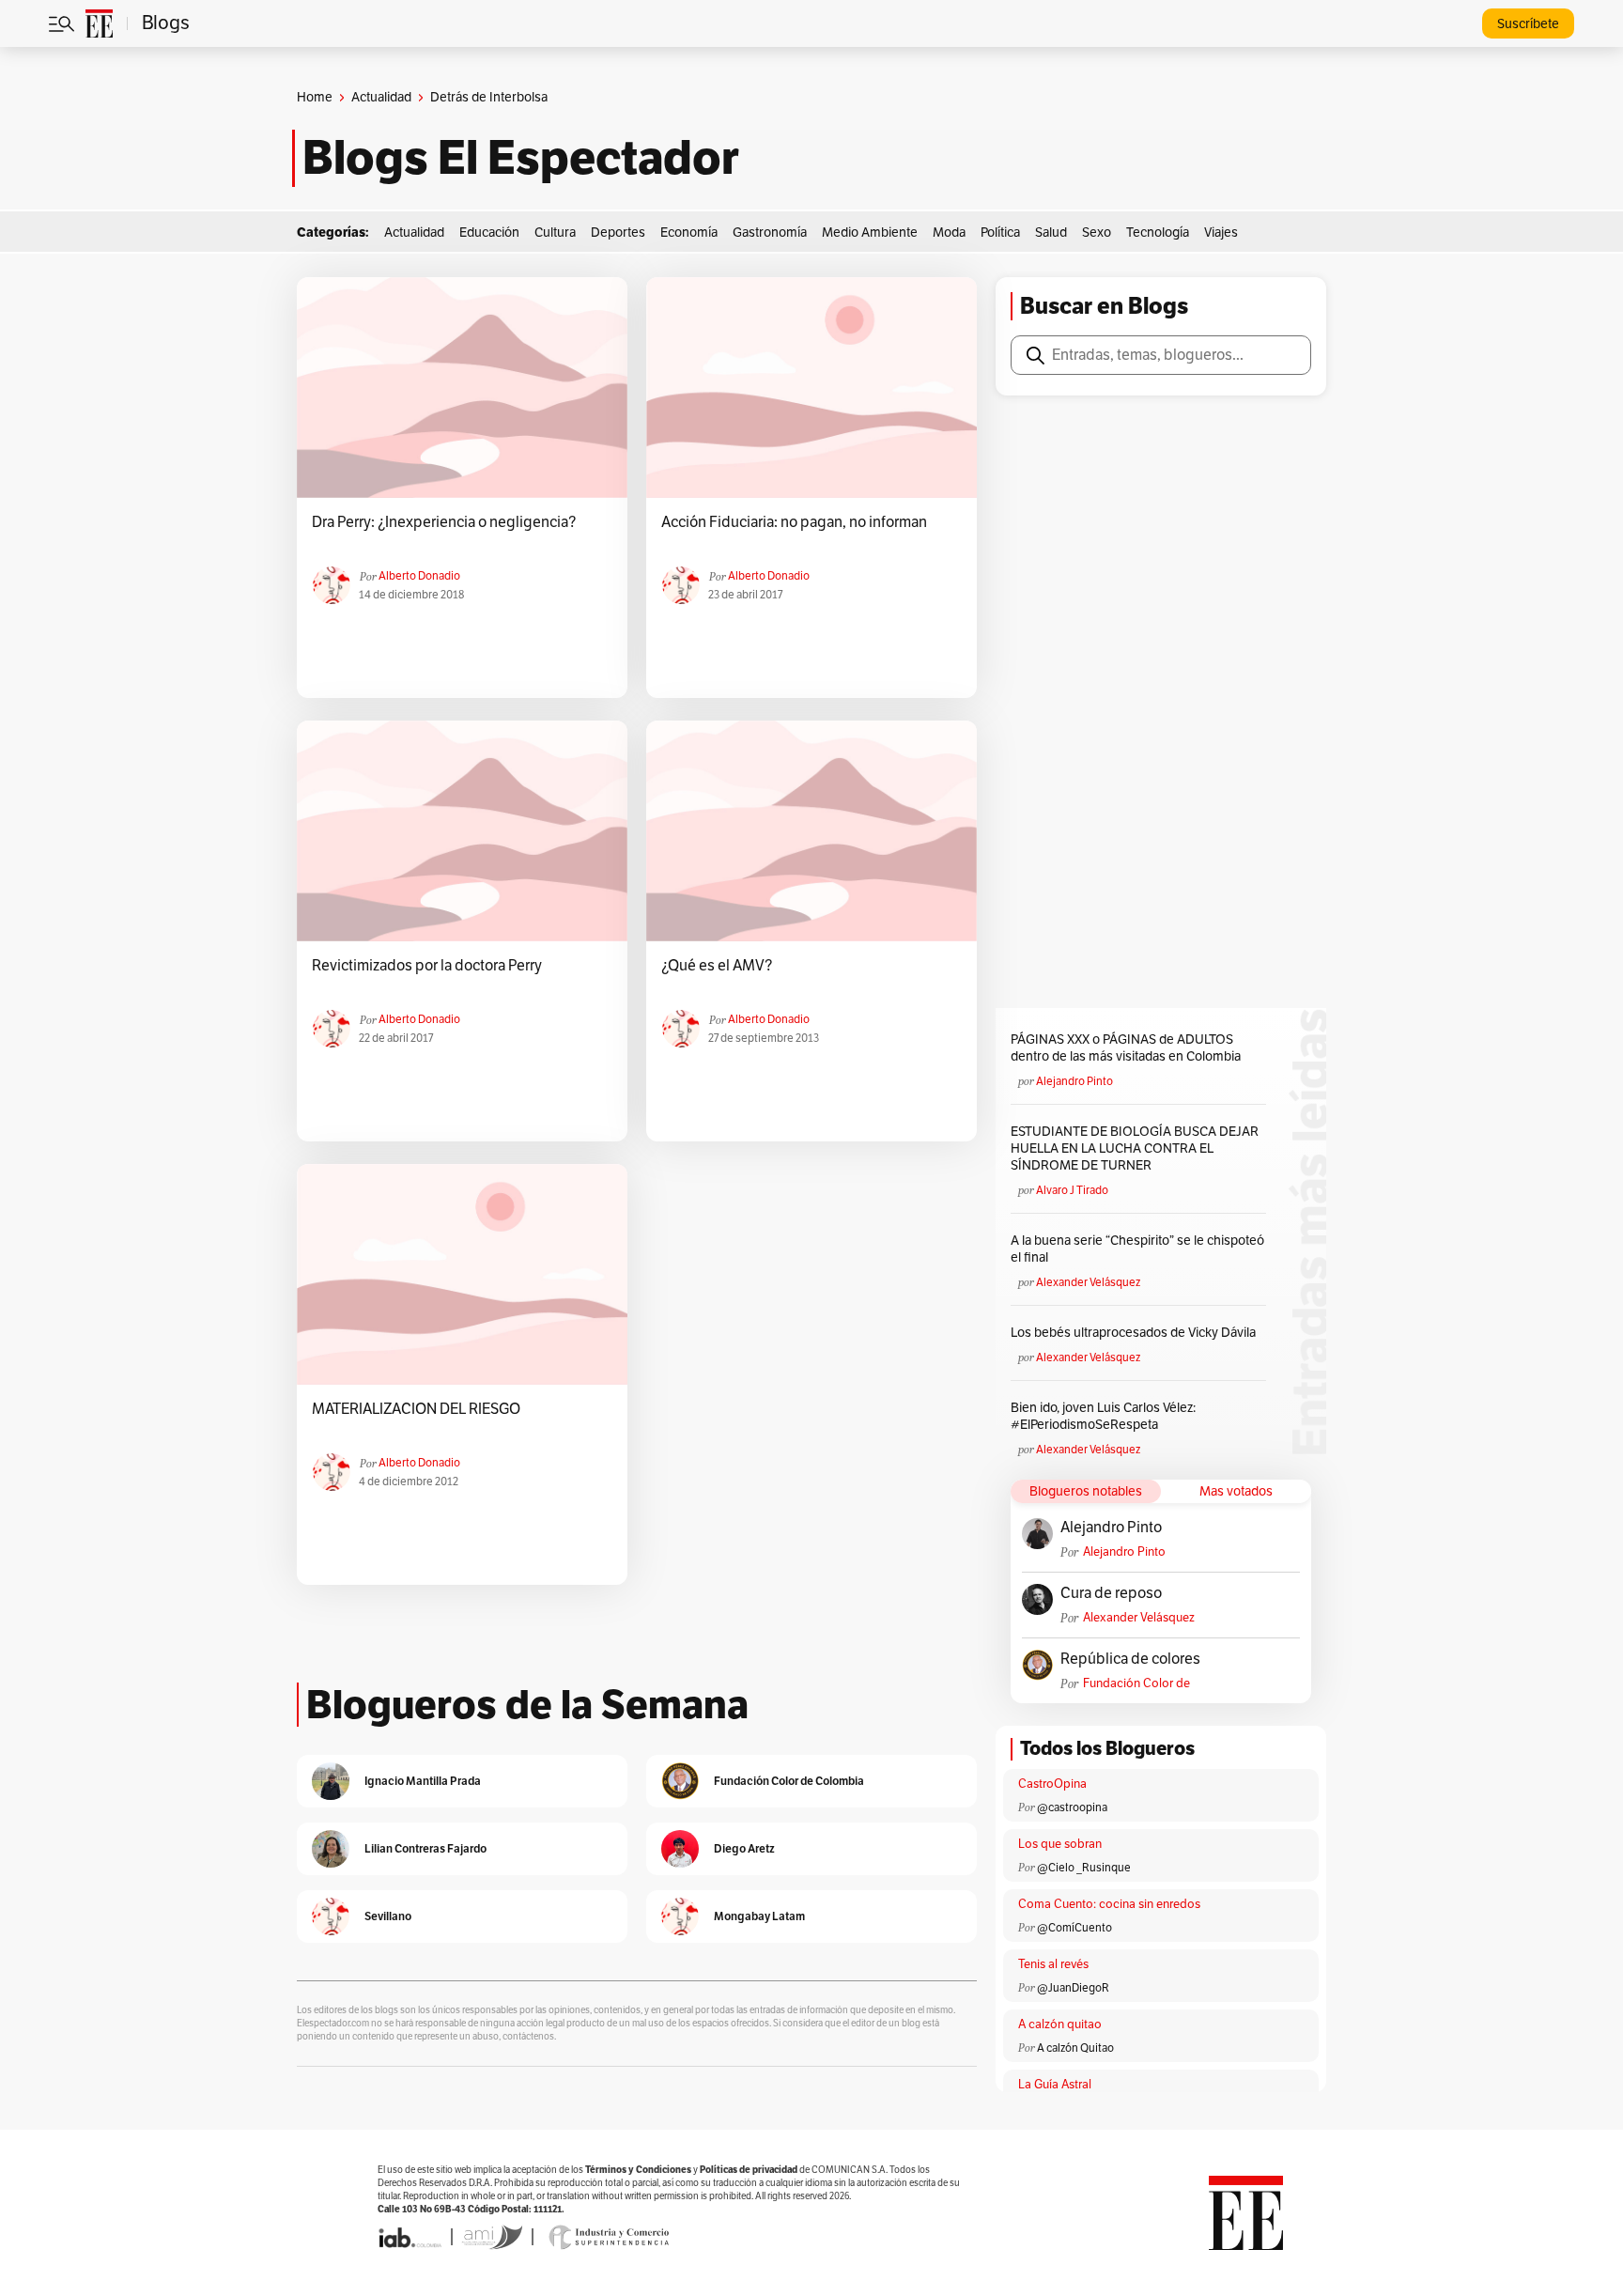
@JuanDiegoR (1073, 1988)
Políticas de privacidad (749, 2170)
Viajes (1221, 233)
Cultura (555, 233)
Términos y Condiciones (638, 2170)
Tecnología (1158, 233)
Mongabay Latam (759, 1916)
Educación (489, 233)
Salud (1051, 233)
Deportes (618, 233)
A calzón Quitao (1075, 2048)
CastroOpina (1052, 1784)
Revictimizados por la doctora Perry (427, 966)
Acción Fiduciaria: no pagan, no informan (794, 522)
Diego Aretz (744, 1848)
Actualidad (381, 97)
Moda (949, 233)
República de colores (1130, 1659)
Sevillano (388, 1916)
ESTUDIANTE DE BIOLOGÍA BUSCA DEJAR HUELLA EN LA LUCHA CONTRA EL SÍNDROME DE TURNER (1135, 1148)
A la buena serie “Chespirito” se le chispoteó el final (1137, 1249)
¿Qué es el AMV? (717, 966)
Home (315, 97)
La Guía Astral (1055, 2085)
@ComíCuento (1074, 1928)
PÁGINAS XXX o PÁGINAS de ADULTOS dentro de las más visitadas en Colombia (1126, 1048)
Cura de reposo (1111, 1593)
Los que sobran (1060, 1844)
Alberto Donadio (419, 576)
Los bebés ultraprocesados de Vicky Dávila (1136, 1333)
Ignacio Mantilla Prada (423, 1781)
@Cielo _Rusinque (1084, 1868)
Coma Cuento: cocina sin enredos (1109, 1904)
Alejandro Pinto (1074, 1081)
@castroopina (1072, 1807)
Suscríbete (1528, 24)
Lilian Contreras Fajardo (425, 1848)
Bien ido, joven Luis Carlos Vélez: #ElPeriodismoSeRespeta (1103, 1416)
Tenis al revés (1053, 1964)
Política (1000, 233)
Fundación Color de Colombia (1136, 1684)
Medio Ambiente (870, 233)
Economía (689, 233)
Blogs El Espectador (521, 158)
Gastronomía (770, 233)
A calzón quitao (1060, 2025)
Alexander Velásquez (1088, 1282)
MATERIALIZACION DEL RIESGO (416, 1409)
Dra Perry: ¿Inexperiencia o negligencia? (444, 522)
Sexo (1097, 233)
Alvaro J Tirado (1072, 1190)
